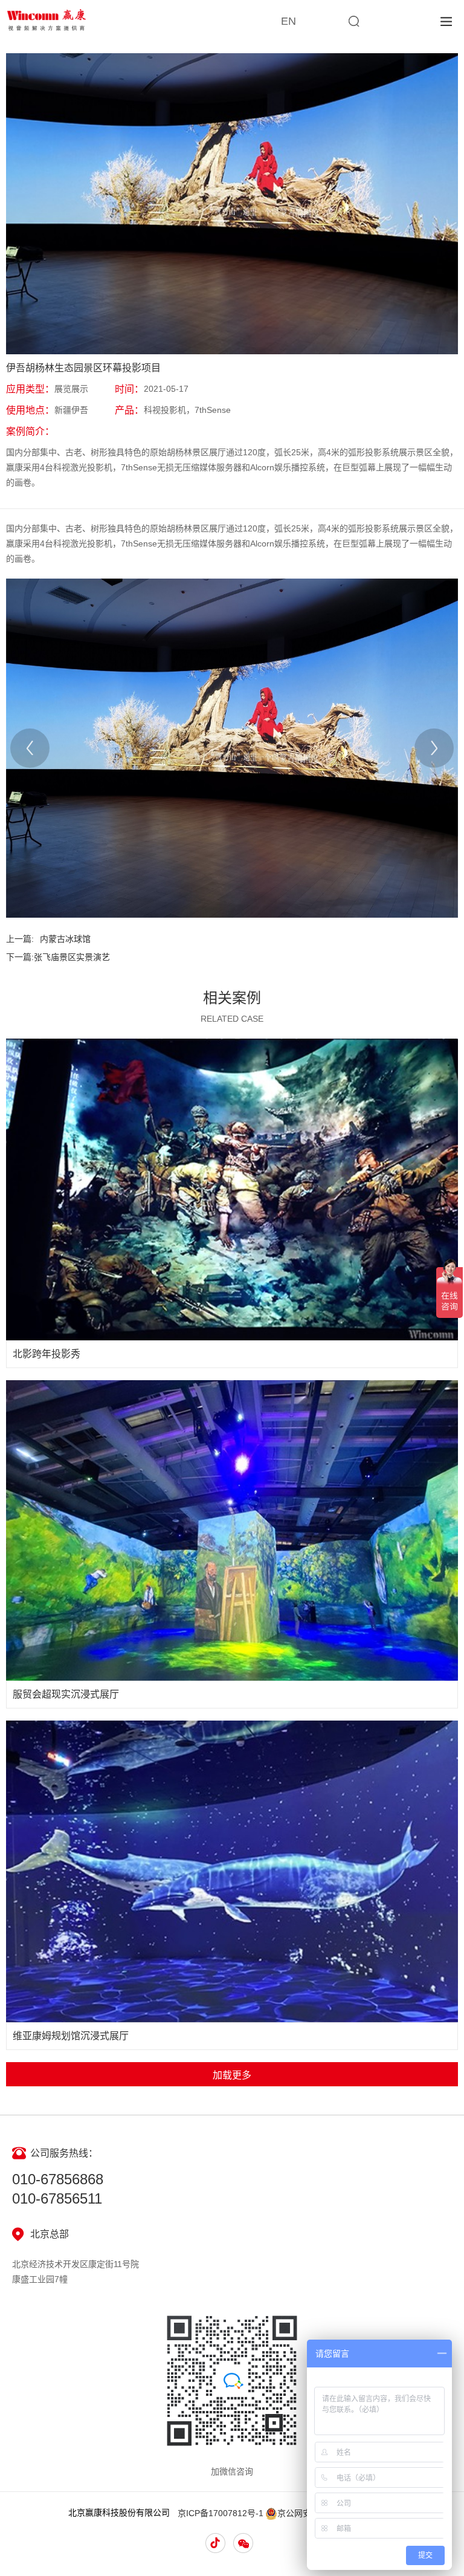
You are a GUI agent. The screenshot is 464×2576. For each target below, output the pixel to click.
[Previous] (30, 748)
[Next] (434, 748)
